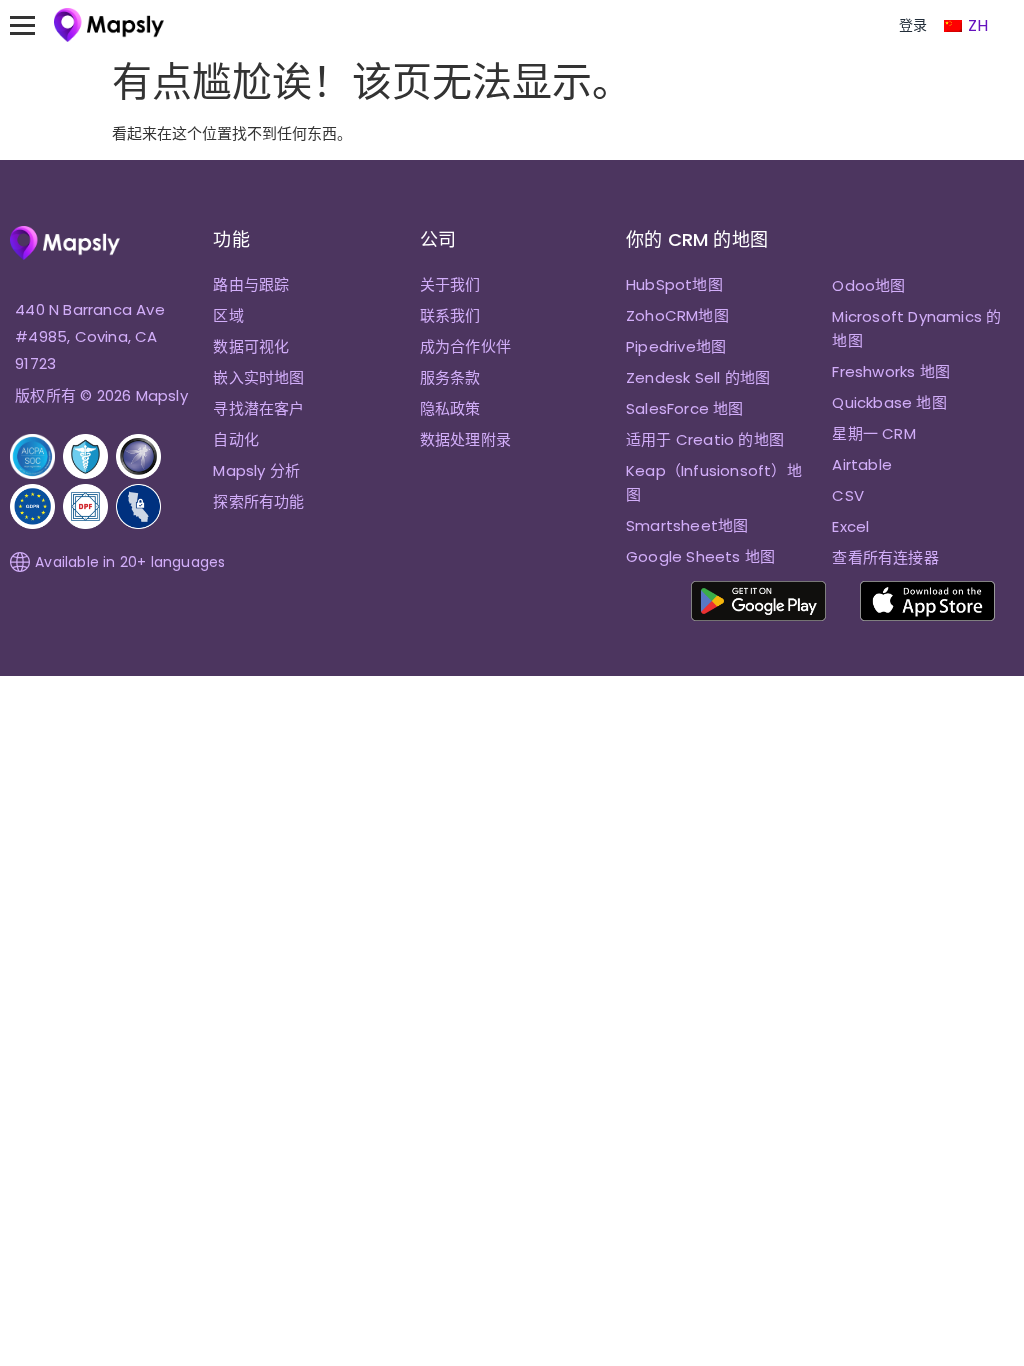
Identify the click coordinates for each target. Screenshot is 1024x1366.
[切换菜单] (32, 25)
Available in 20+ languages (130, 562)
